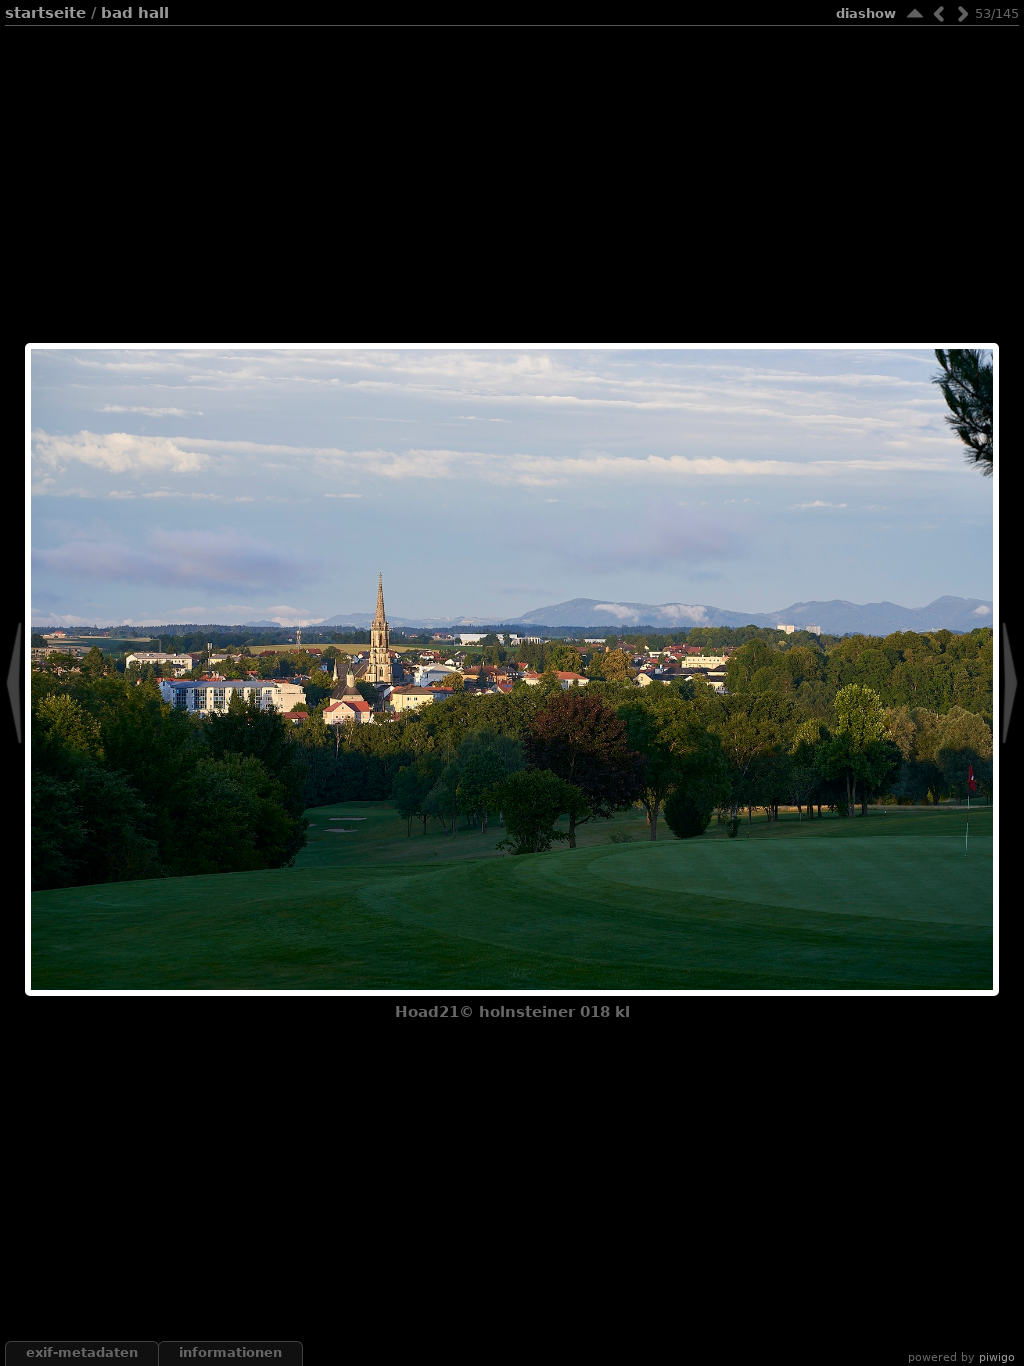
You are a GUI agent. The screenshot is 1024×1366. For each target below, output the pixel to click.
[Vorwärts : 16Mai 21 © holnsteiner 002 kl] (963, 13)
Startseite (45, 13)
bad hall (135, 13)
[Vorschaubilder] (915, 13)
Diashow (866, 13)
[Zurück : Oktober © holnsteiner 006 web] (939, 13)
